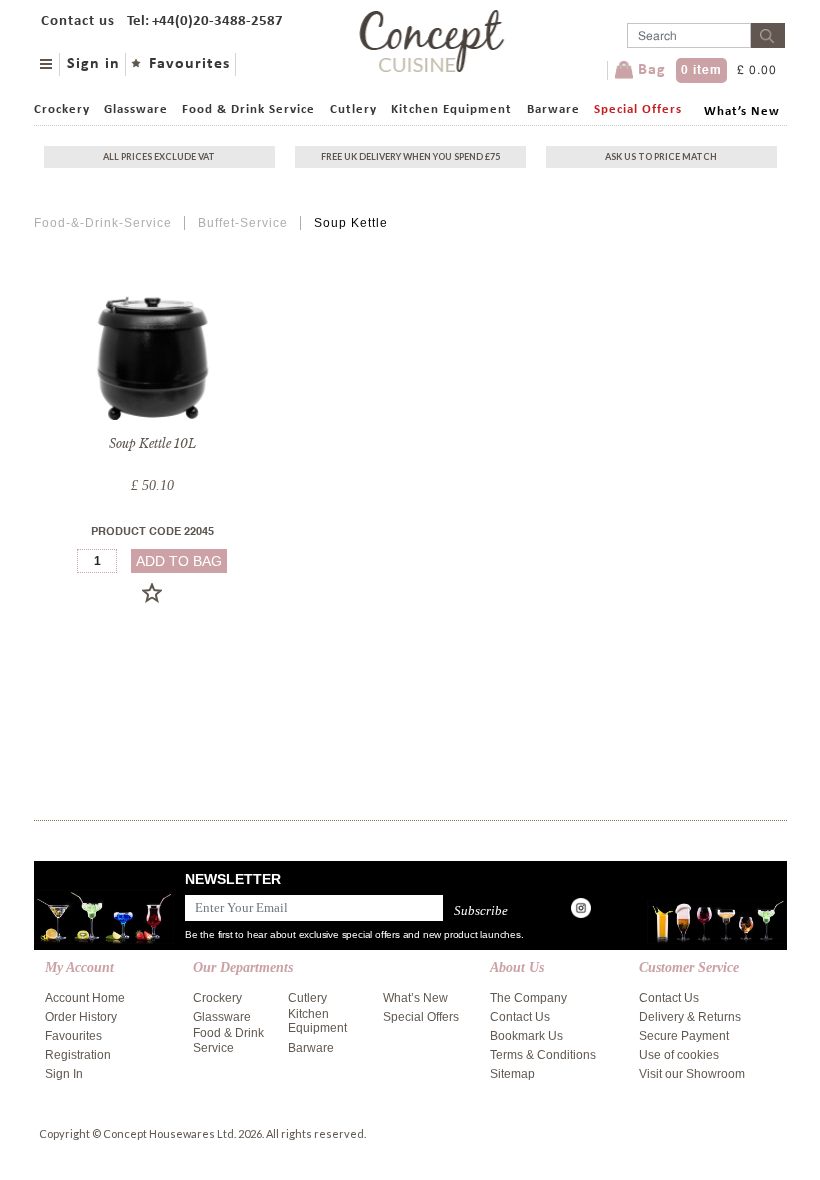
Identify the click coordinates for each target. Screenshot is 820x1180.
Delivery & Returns (690, 1017)
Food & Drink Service (248, 109)
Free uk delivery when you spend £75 (410, 156)
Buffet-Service (243, 223)
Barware (553, 109)
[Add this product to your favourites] (152, 593)
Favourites (189, 64)
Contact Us (520, 1017)
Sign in (93, 64)
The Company (528, 998)
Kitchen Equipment (451, 109)
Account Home (85, 998)
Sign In (64, 1074)
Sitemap (512, 1074)
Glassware (136, 109)
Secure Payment (684, 1036)
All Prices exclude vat (159, 156)
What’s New (742, 111)
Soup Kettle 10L (152, 443)
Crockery (62, 109)
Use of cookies (679, 1055)
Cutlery (353, 109)
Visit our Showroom (692, 1074)
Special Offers (638, 109)
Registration (78, 1055)
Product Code (152, 532)
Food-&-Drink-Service (103, 223)
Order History (81, 1017)
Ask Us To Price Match (661, 156)
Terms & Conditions (543, 1055)
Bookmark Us (526, 1036)
